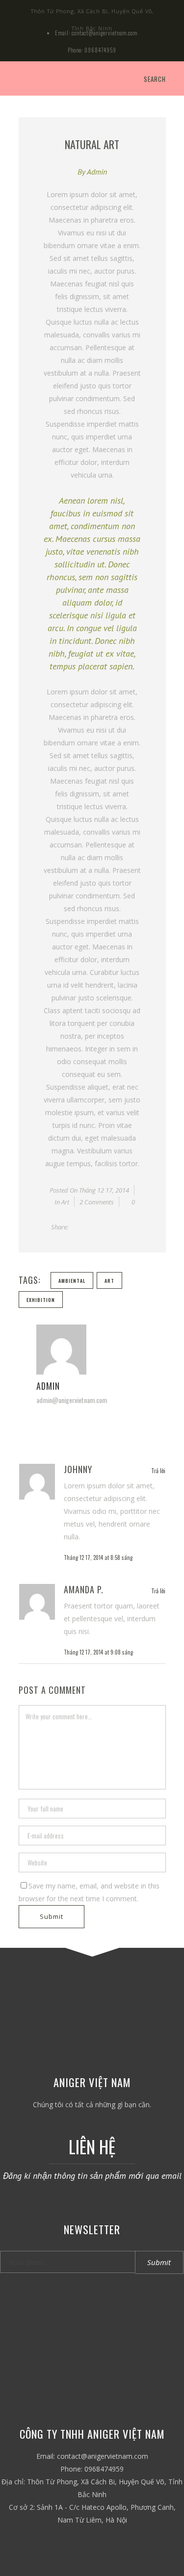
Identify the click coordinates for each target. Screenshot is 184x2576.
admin (97, 172)
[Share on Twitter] (87, 1227)
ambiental (72, 1281)
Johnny (78, 1469)
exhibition (41, 1300)
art (109, 1281)
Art (65, 1202)
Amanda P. (84, 1589)
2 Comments (97, 1202)
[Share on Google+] (98, 1227)
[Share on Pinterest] (130, 1227)
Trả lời (158, 1470)
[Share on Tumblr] (119, 1227)
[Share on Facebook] (76, 1227)
